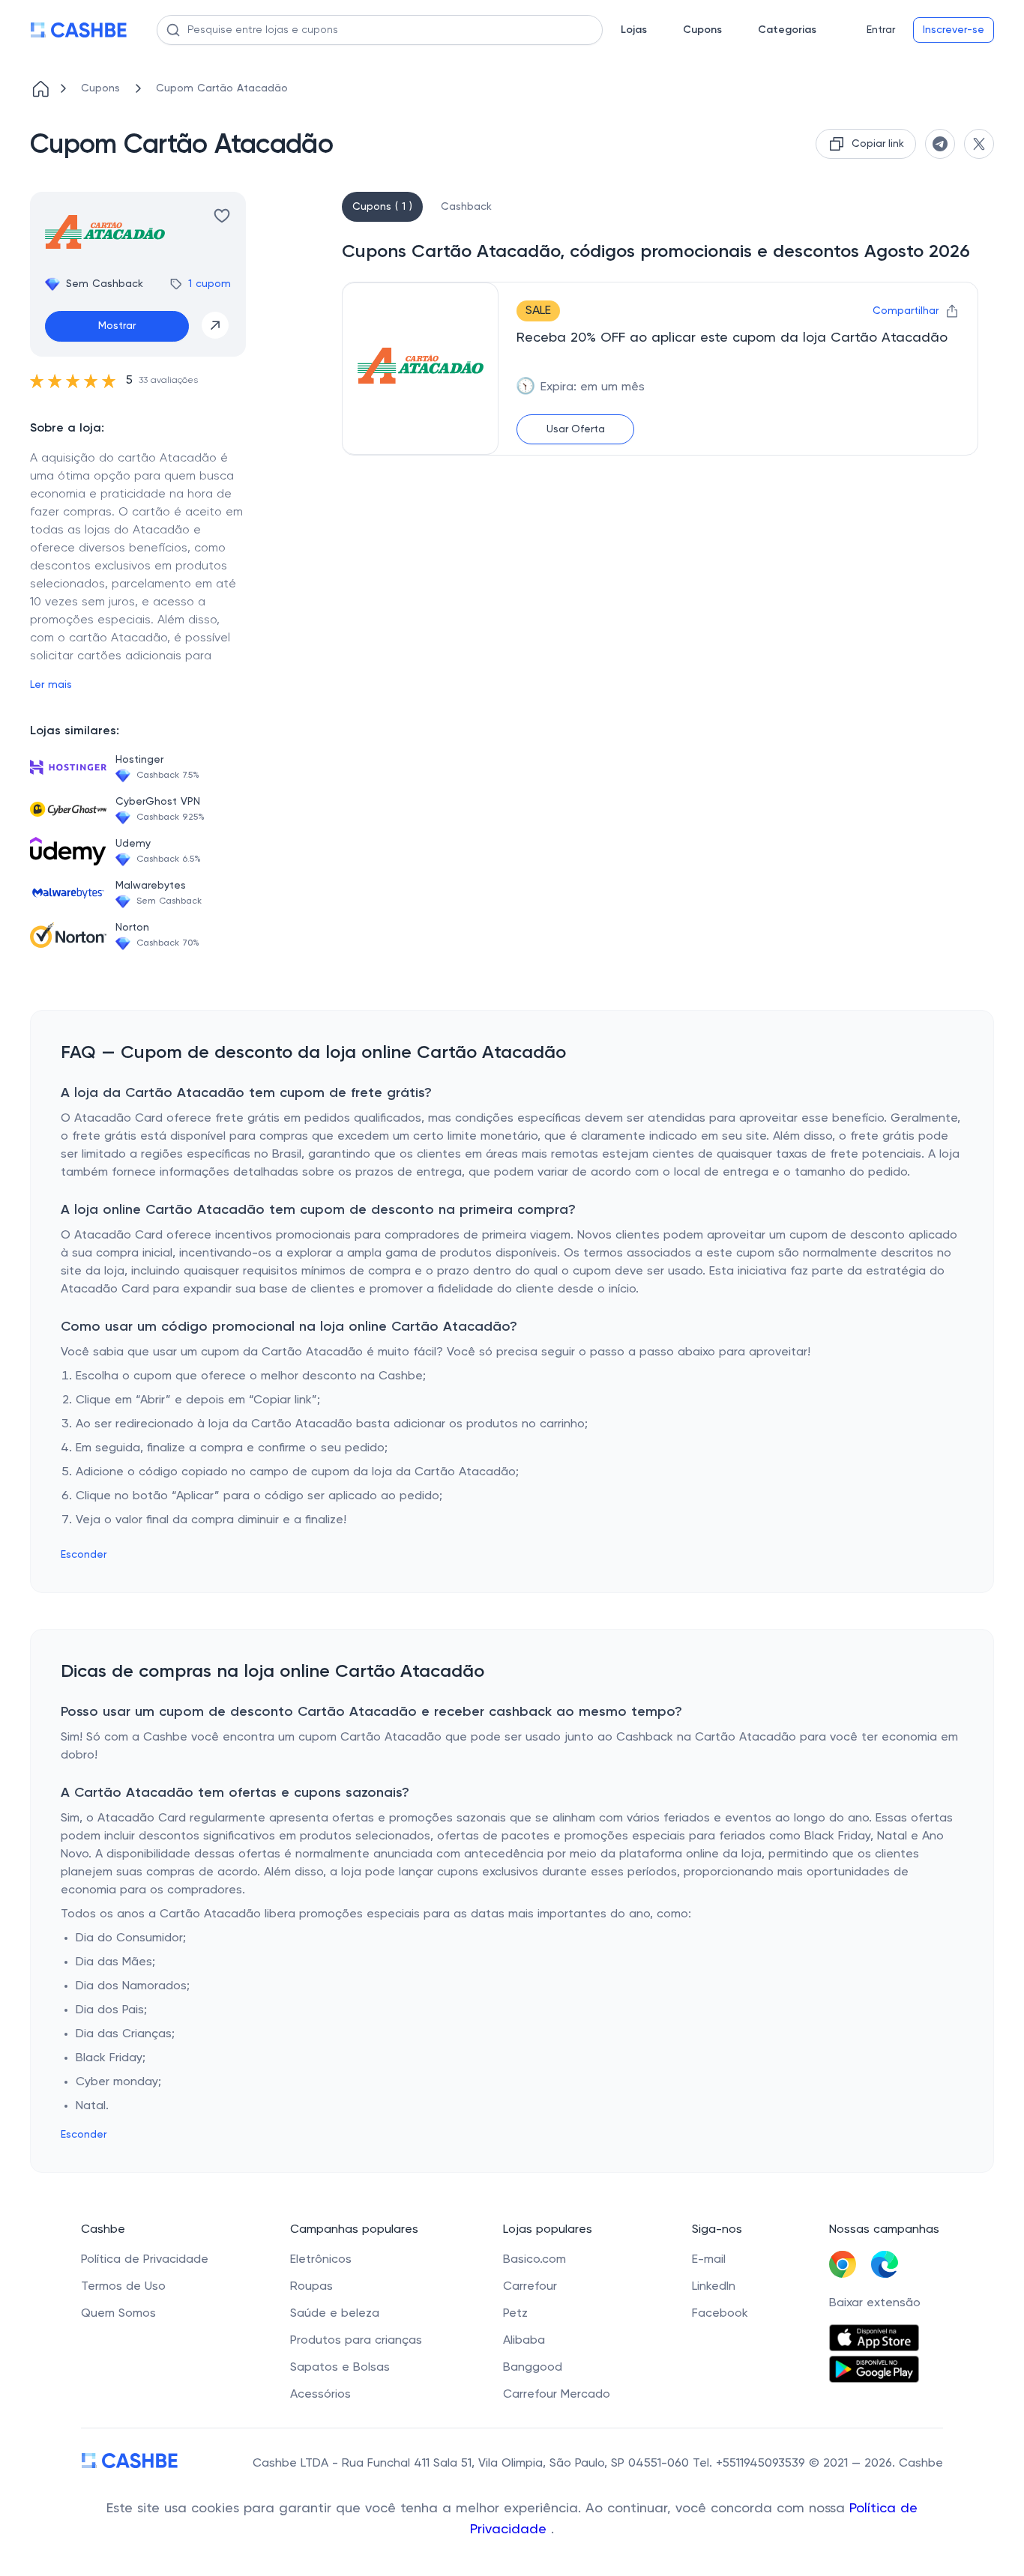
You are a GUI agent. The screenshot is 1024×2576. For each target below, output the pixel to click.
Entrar (881, 30)
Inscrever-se (954, 30)
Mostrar (117, 326)
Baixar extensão (875, 2303)
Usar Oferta (576, 429)
